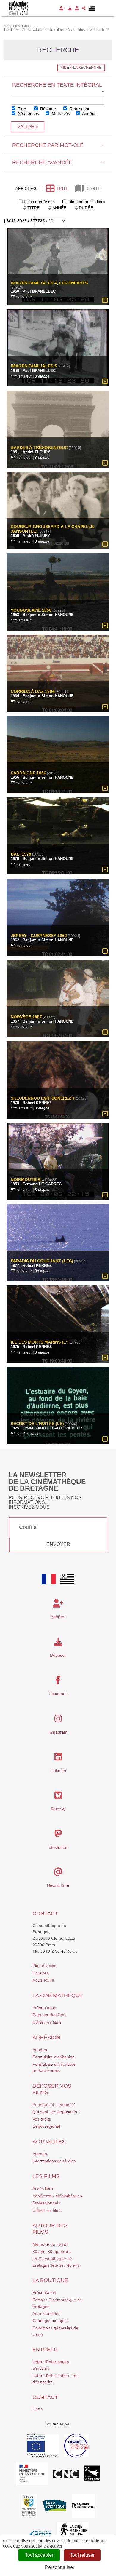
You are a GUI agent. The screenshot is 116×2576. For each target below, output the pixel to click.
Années (89, 113)
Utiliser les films (47, 2022)
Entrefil (45, 2350)
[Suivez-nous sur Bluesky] (58, 1797)
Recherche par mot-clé (58, 145)
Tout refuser (82, 2555)
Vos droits (42, 2119)
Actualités (49, 2142)
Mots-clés (60, 113)
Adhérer (40, 2050)
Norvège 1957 (26, 1017)
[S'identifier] (77, 8)
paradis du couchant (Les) (42, 1261)
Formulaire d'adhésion (54, 2057)
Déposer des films (49, 2015)
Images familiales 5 (34, 366)
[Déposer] (70, 8)
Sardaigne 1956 (28, 773)
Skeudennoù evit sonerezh (43, 1098)
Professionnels (46, 2203)
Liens (37, 2409)
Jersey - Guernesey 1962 (39, 936)
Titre (21, 109)
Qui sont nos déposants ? (57, 2112)
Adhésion (46, 2038)
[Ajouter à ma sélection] (105, 300)
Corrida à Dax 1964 (33, 691)
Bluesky (58, 1809)
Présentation (44, 2008)
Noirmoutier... (27, 1180)
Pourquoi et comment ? (54, 2105)
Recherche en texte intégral (58, 88)
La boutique (50, 2280)
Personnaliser (60, 2567)
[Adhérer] (62, 8)
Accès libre (43, 2188)
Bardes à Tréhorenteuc (39, 448)
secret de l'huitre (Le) (37, 1424)
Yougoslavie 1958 (31, 610)
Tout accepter (39, 2555)
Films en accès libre (86, 202)
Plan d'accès (44, 1966)
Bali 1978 (21, 854)
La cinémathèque (58, 1995)
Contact (45, 1913)
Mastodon (58, 1847)
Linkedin (58, 1771)
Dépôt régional (46, 2126)
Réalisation (79, 109)
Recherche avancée (58, 162)
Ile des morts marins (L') (40, 1342)
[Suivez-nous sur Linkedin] (58, 1758)
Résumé (47, 109)
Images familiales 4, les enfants (49, 283)
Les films (46, 2176)
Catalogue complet (50, 2321)
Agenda (40, 2154)
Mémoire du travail (50, 2244)
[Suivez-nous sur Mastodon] (58, 1835)
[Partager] (84, 8)
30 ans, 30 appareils (52, 2252)
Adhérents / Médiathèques (57, 2196)
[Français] (49, 1579)
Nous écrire (43, 1980)
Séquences (28, 113)
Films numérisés (39, 202)
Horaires (40, 1973)
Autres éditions (46, 2313)
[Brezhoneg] (92, 8)
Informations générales (54, 2161)
